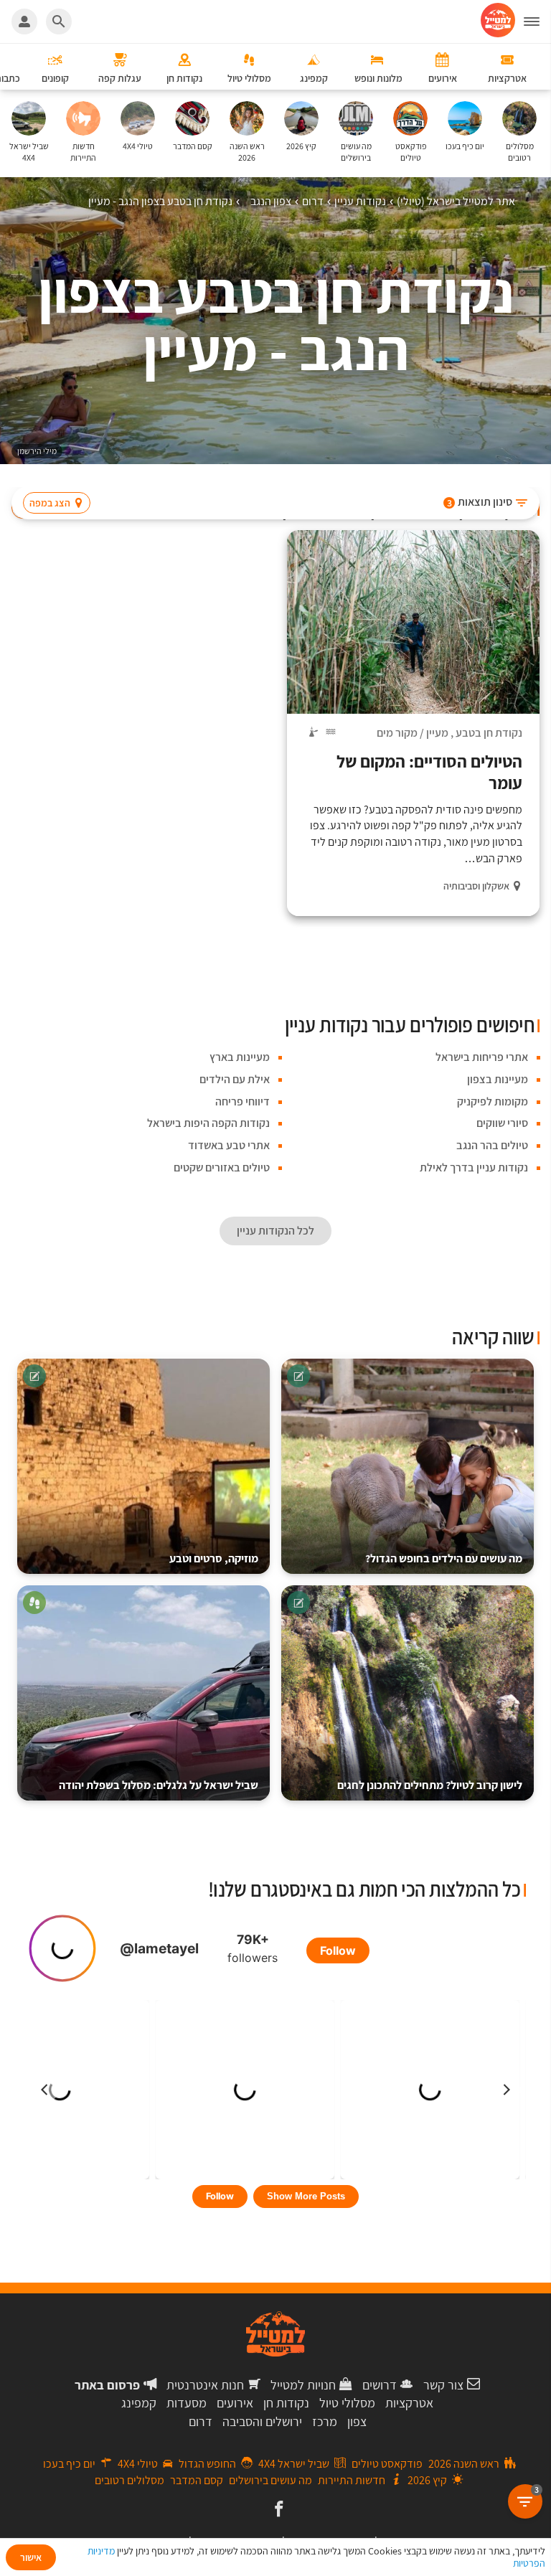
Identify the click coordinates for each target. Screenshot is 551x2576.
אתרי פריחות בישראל (482, 1057)
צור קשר (443, 2385)
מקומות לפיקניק (493, 1101)
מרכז (325, 2421)
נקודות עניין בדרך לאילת (474, 1167)
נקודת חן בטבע (489, 733)
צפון (357, 2421)
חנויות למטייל (303, 2385)
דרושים (380, 2385)
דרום (201, 2421)
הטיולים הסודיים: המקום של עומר (429, 772)
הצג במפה (50, 503)
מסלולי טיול (347, 2403)
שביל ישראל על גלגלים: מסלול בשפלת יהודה (159, 1785)
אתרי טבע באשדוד (229, 1145)
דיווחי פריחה (242, 1101)
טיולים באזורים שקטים (222, 1167)
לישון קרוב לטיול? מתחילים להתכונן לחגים (430, 1785)
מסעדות (187, 2403)
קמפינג (139, 2403)
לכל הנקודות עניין (275, 1231)
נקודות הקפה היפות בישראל (208, 1123)
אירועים (235, 2403)
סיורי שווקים (502, 1123)
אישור (31, 2557)
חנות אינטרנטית (205, 2385)
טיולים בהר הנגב (492, 1145)
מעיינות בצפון (498, 1079)
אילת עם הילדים (235, 1079)
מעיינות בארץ (240, 1057)
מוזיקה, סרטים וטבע (214, 1558)
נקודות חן (286, 2403)
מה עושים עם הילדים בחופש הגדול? (444, 1558)
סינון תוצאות (480, 502)
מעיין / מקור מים (413, 733)
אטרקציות (409, 2403)
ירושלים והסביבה (262, 2421)
